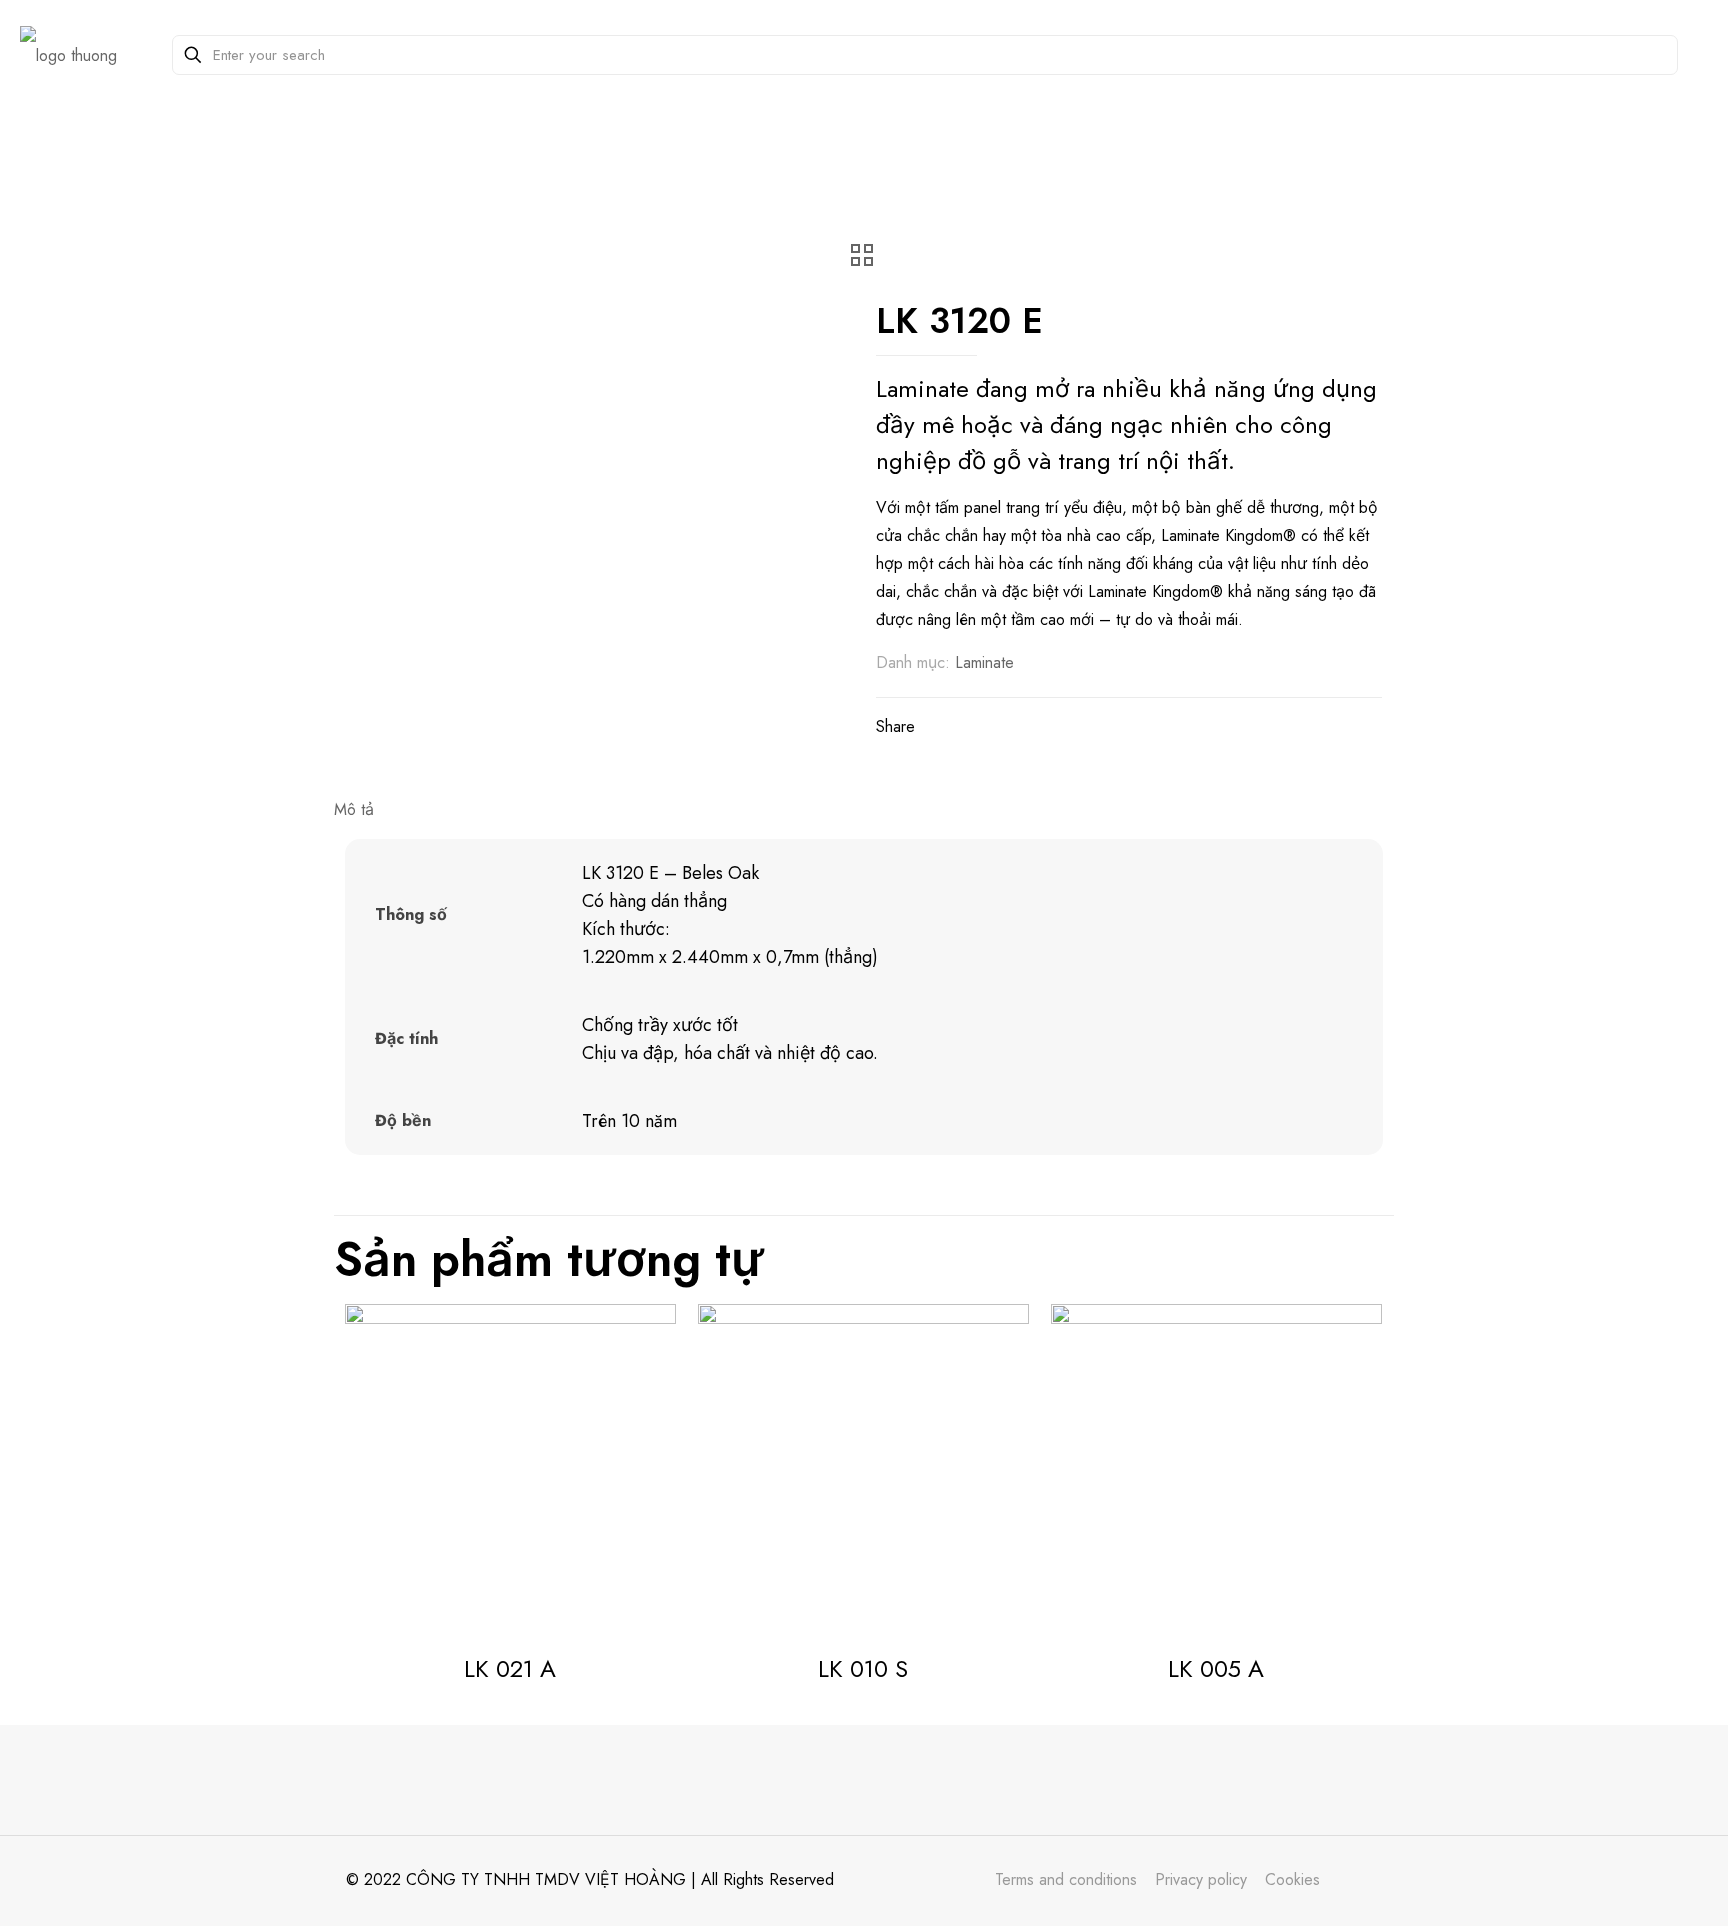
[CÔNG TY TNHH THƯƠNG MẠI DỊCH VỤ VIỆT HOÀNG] (68, 55)
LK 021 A (510, 1668)
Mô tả (354, 809)
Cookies (1292, 1879)
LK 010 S (863, 1668)
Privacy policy (1201, 1879)
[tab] (864, 810)
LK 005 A (1216, 1668)
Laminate (984, 662)
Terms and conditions (1066, 1879)
